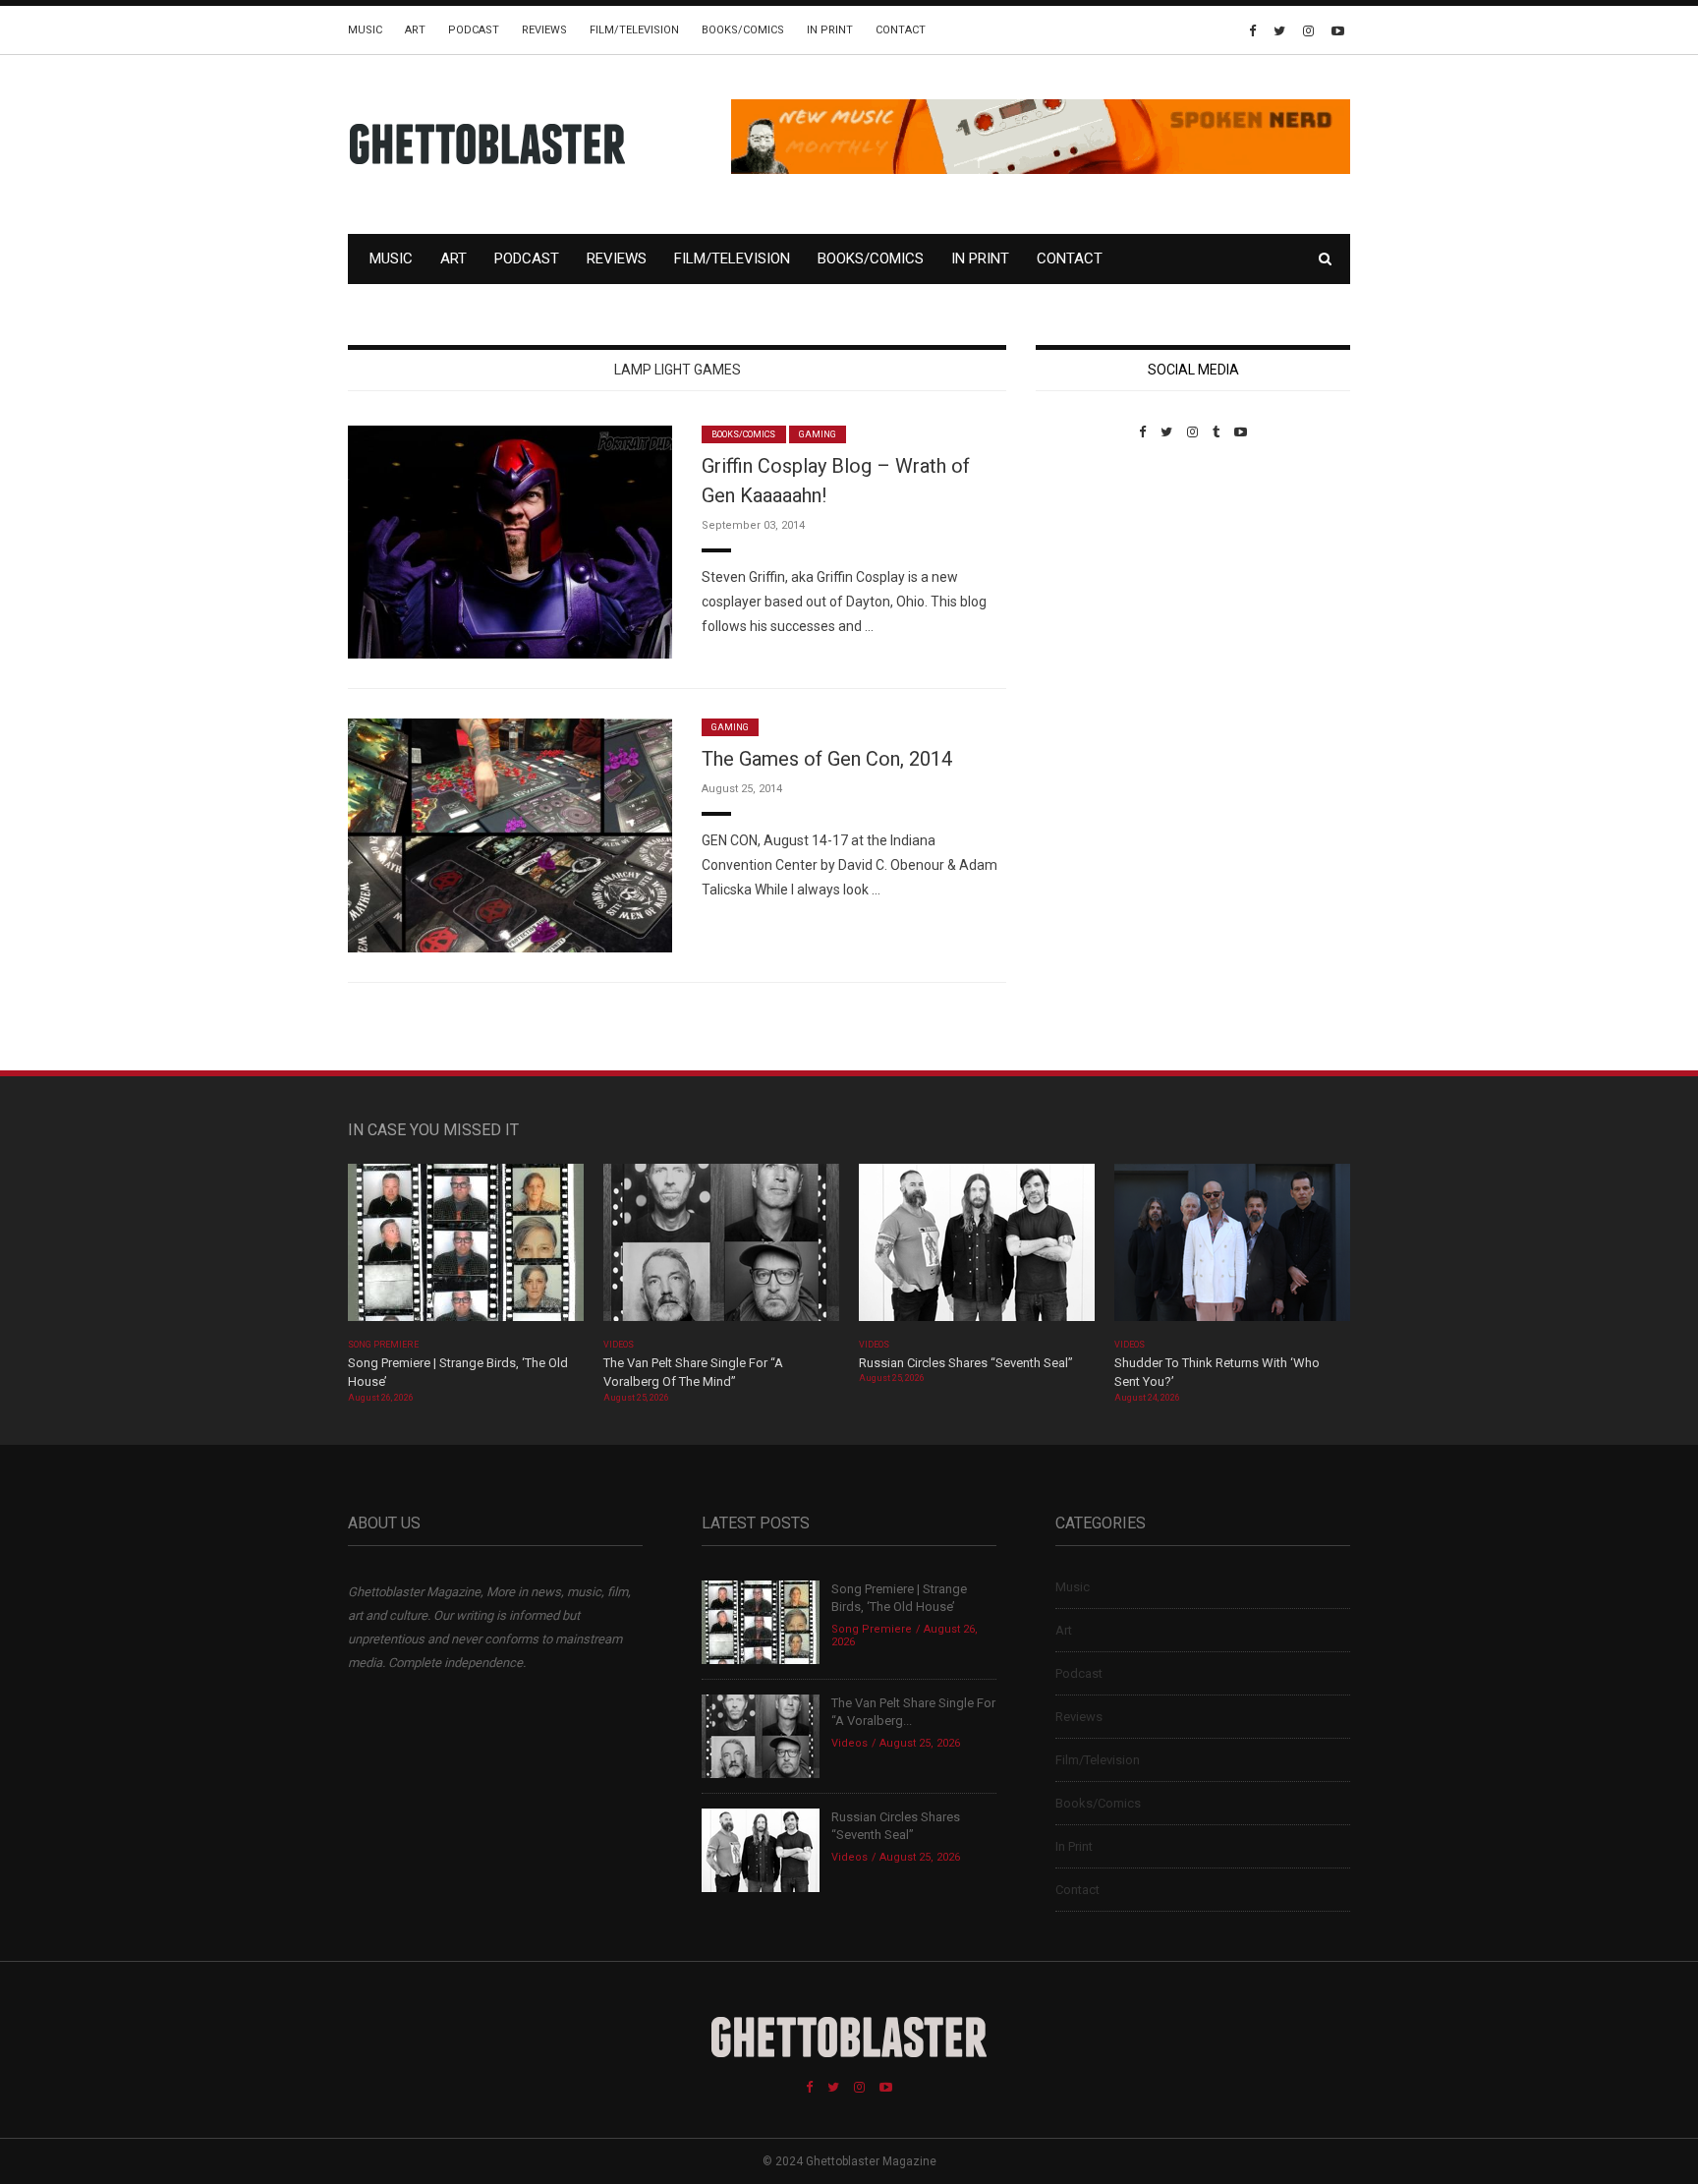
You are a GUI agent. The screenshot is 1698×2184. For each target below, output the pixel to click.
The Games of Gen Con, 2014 (827, 759)
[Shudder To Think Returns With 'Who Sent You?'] (1232, 1249)
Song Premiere (383, 1345)
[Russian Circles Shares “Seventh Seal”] (977, 1249)
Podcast (474, 30)
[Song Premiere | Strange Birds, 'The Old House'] (466, 1249)
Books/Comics (743, 30)
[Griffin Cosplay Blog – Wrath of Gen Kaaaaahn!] (510, 541)
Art (415, 30)
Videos (619, 1345)
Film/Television (634, 30)
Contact (901, 30)
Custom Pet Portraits (1093, 575)
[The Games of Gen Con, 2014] (510, 834)
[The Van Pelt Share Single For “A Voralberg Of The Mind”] (721, 1249)
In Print (830, 30)
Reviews (544, 30)
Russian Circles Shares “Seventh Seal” (966, 1363)
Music (365, 30)
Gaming (818, 434)
